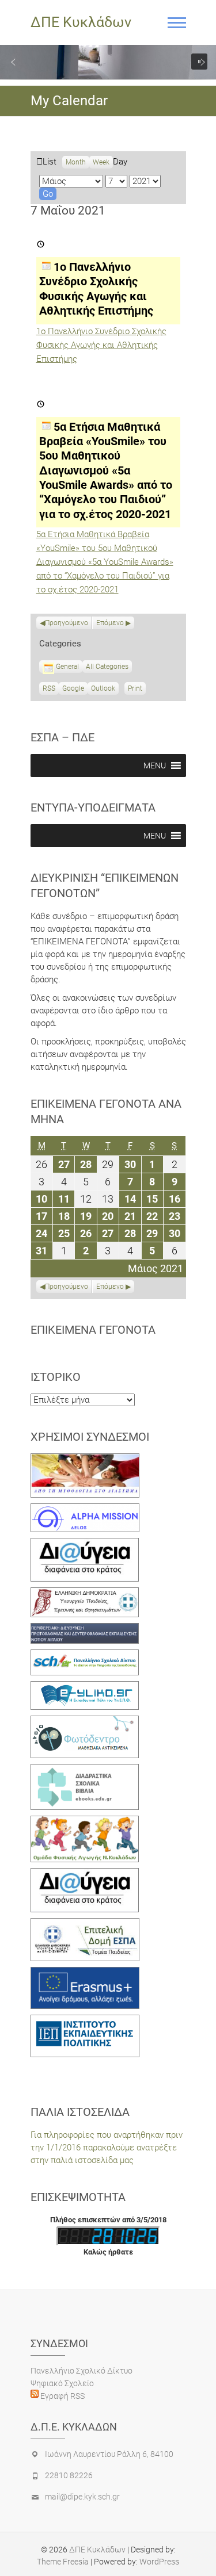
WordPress (159, 2562)
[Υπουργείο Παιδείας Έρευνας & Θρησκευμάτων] (85, 1594)
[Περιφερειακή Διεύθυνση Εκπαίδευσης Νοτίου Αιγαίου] (85, 1629)
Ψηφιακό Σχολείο (62, 2383)
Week (101, 162)
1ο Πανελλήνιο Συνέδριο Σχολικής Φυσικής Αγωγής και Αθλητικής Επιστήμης (101, 345)
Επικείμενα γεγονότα (93, 1330)
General (67, 667)
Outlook (103, 690)
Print (137, 690)
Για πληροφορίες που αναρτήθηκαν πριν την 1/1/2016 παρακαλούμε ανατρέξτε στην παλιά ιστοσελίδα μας (107, 2148)
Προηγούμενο (67, 623)
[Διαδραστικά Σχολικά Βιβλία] (85, 1770)
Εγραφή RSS (62, 2396)
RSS (49, 688)
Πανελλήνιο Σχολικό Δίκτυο (82, 2371)
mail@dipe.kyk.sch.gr (82, 2497)
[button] (13, 62)
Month (76, 162)
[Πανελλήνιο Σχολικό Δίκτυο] (85, 1656)
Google (73, 690)
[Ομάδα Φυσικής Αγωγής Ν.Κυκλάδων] (85, 1822)
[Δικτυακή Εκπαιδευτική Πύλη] (85, 1687)
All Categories (107, 667)
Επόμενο (110, 623)
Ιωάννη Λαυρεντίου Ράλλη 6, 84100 (109, 2454)
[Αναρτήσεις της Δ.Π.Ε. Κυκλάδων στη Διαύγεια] (85, 1544)
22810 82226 (69, 2475)
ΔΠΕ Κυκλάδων (81, 22)
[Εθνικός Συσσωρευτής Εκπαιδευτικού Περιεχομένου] (85, 1722)
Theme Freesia (63, 2562)
